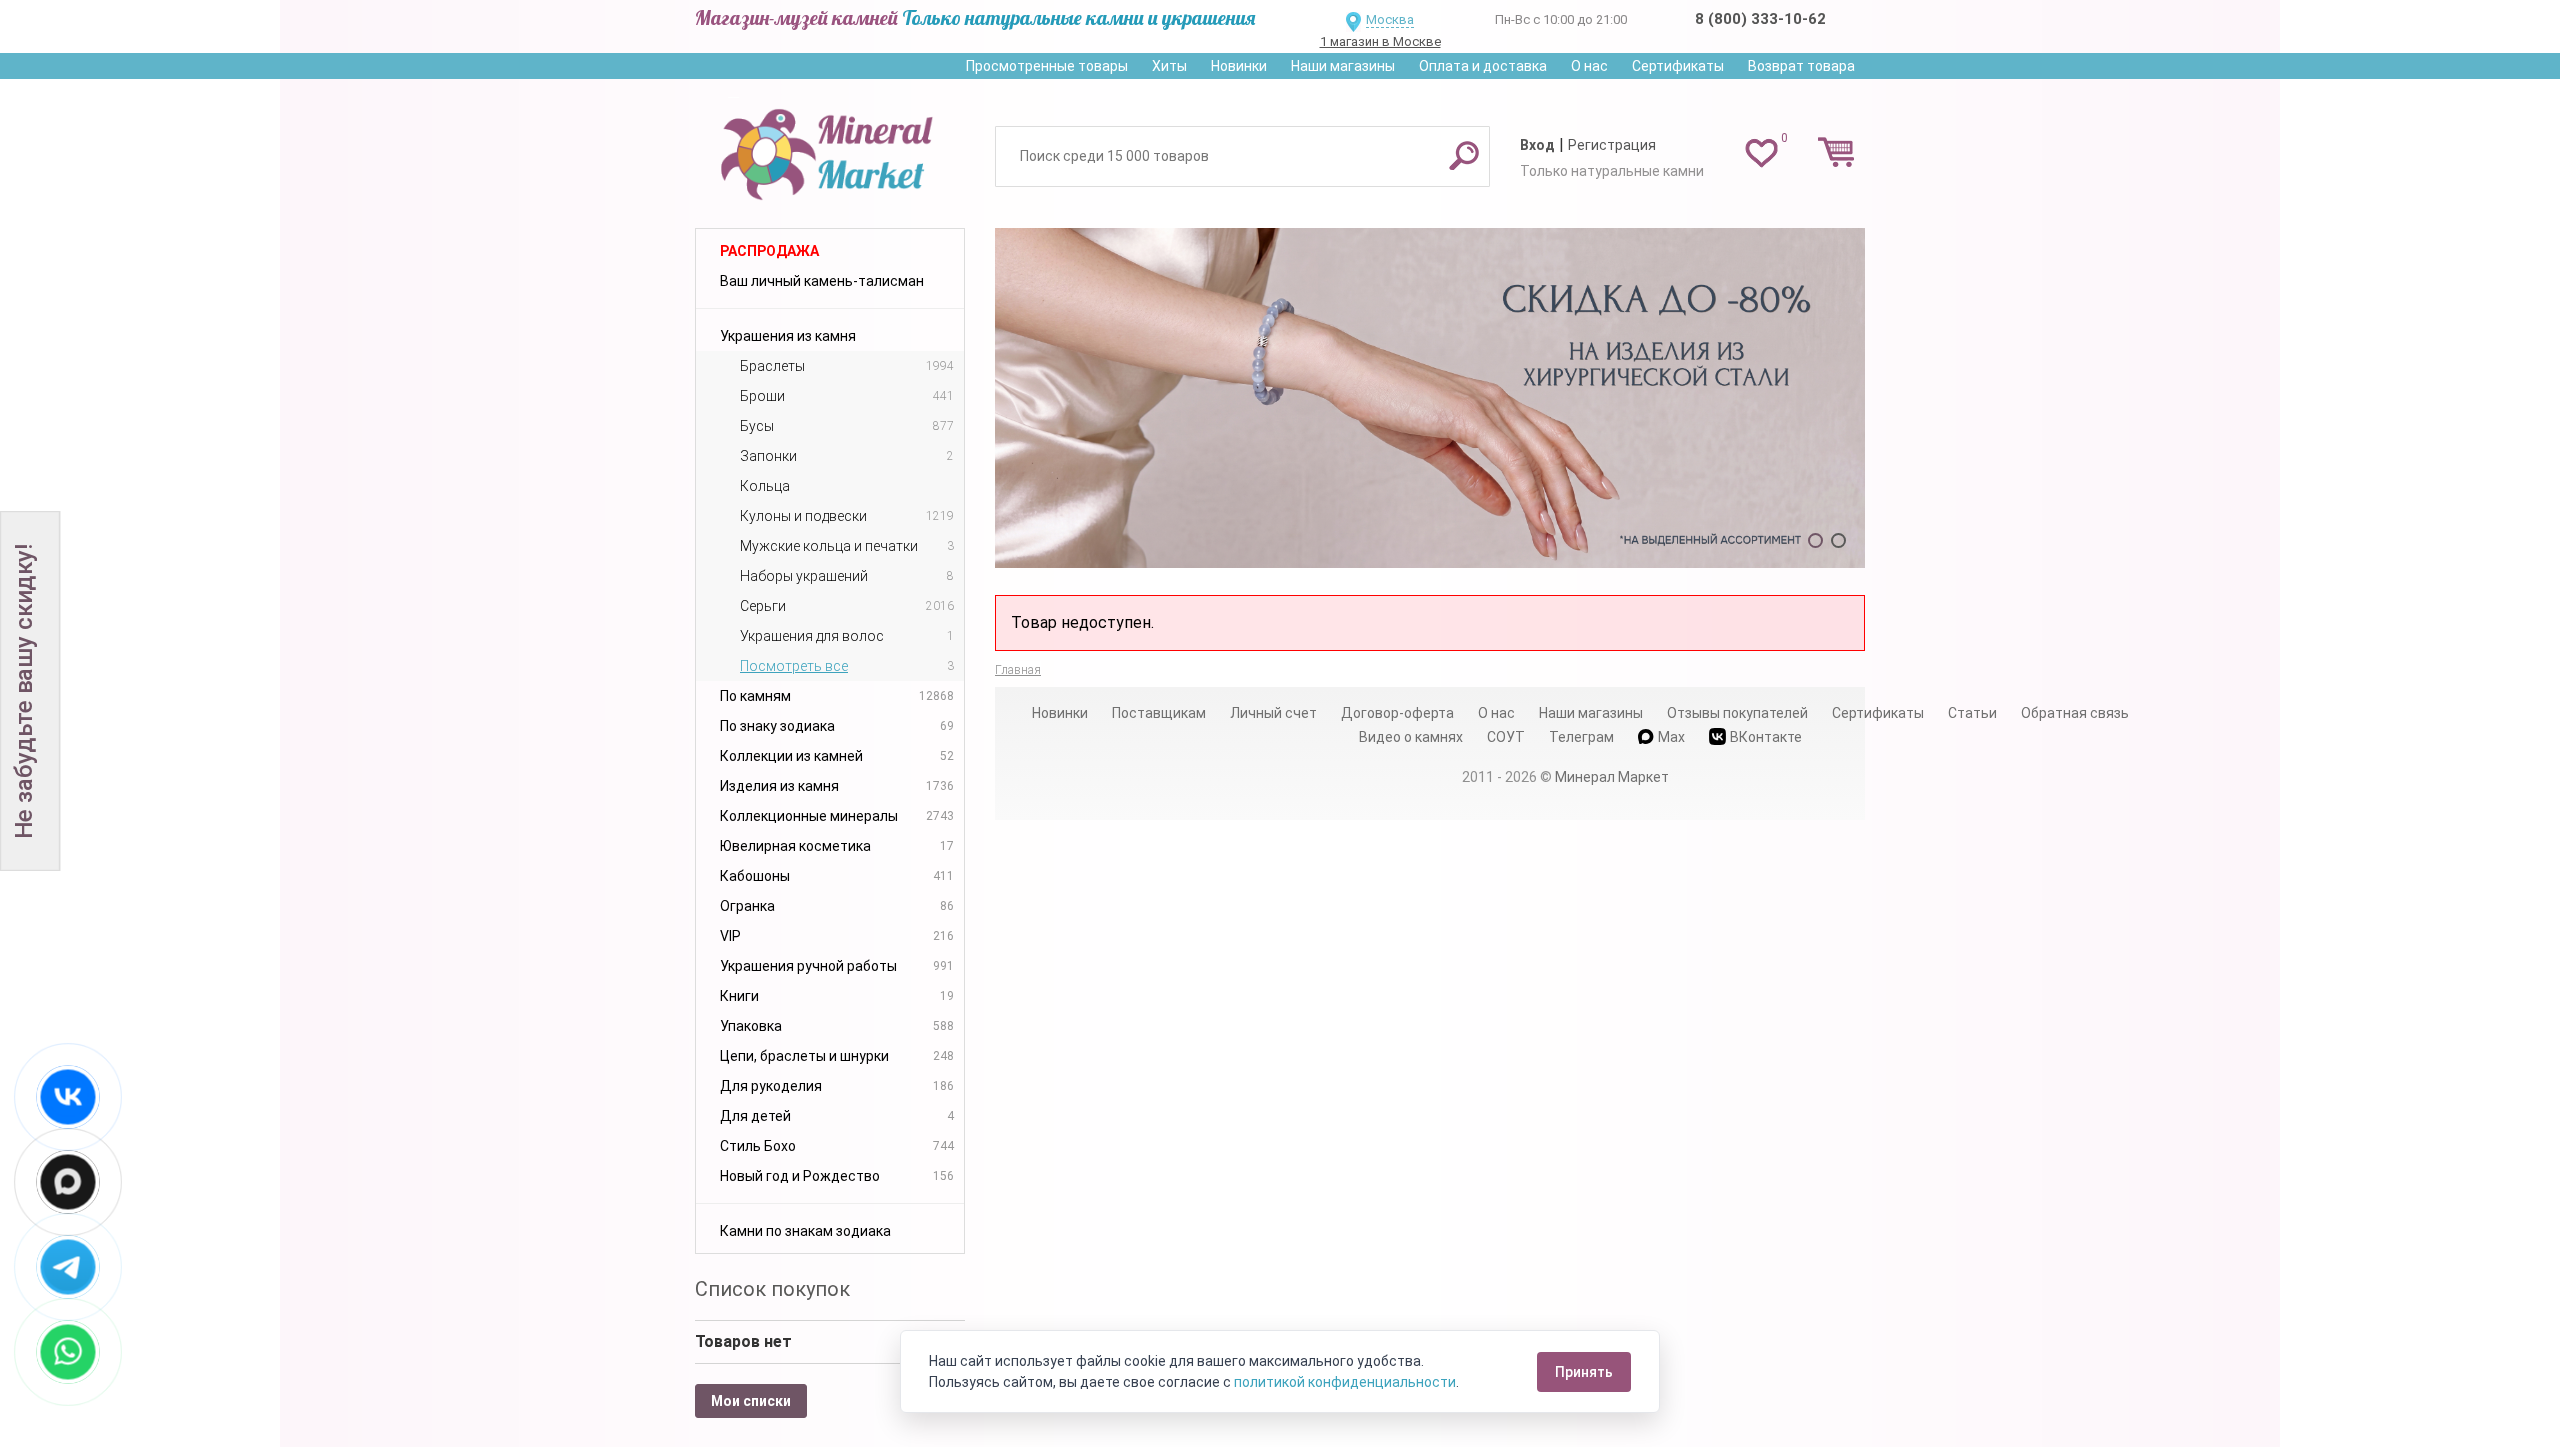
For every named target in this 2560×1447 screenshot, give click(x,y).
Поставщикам (1159, 713)
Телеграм (1581, 737)
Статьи (1972, 713)
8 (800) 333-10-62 (1760, 19)
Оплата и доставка (1483, 66)
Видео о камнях (1411, 737)
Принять (1584, 1372)
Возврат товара (1801, 66)
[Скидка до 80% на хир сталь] (1430, 398)
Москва (1390, 19)
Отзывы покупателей (1737, 713)
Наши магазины (1343, 66)
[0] (1761, 152)
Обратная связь (2075, 713)
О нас (1589, 66)
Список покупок (772, 1289)
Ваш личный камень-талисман (822, 281)
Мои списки (751, 1401)
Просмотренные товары (1047, 66)
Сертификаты (1678, 66)
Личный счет (1273, 713)
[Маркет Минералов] (830, 149)
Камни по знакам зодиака (805, 1231)
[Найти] (1464, 155)
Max (1671, 737)
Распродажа (769, 251)
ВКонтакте (1766, 737)
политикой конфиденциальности (1345, 1382)
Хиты (1169, 66)
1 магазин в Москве (1380, 41)
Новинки (1239, 66)
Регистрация (1612, 145)
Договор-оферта (1397, 713)
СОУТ (1506, 737)
